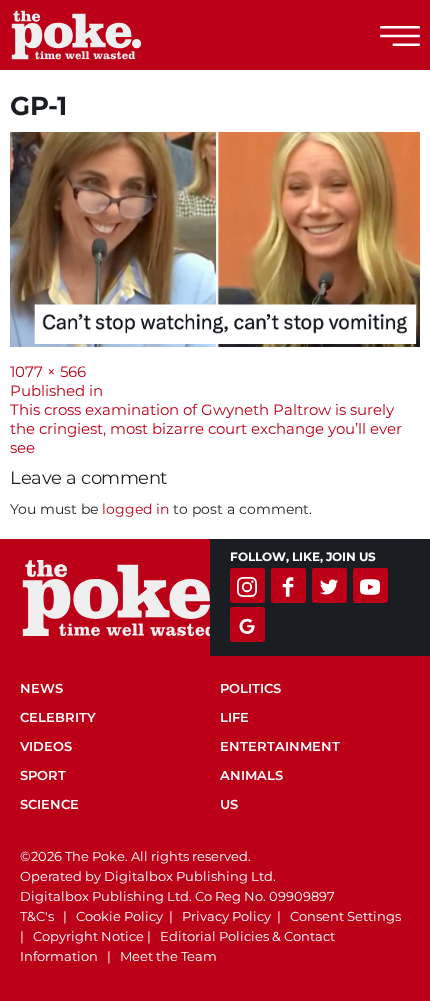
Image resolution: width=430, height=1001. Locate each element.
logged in (135, 509)
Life (234, 717)
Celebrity (58, 717)
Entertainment (280, 746)
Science (49, 804)
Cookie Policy (119, 916)
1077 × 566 (48, 371)
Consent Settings (345, 916)
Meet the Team (168, 956)
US (229, 804)
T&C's (37, 916)
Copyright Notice (88, 936)
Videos (46, 746)
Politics (250, 688)
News (41, 688)
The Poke (125, 35)
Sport (43, 775)
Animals (251, 775)
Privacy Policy (226, 916)
